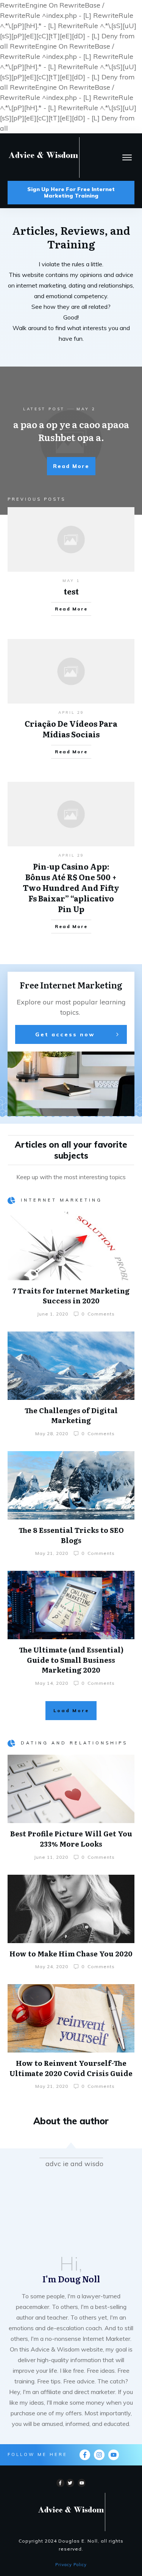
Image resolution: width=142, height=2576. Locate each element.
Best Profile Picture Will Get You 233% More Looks (71, 1839)
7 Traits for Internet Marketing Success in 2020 (71, 1296)
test (71, 591)
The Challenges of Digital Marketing (71, 1415)
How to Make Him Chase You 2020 (71, 1954)
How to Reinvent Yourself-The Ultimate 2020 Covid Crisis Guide (71, 2068)
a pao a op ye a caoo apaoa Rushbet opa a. (71, 431)
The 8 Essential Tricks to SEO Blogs (71, 1535)
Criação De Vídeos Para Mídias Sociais (71, 729)
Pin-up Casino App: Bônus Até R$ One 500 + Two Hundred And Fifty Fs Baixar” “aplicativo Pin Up (71, 887)
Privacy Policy (71, 2565)
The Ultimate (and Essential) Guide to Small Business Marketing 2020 (71, 1660)
